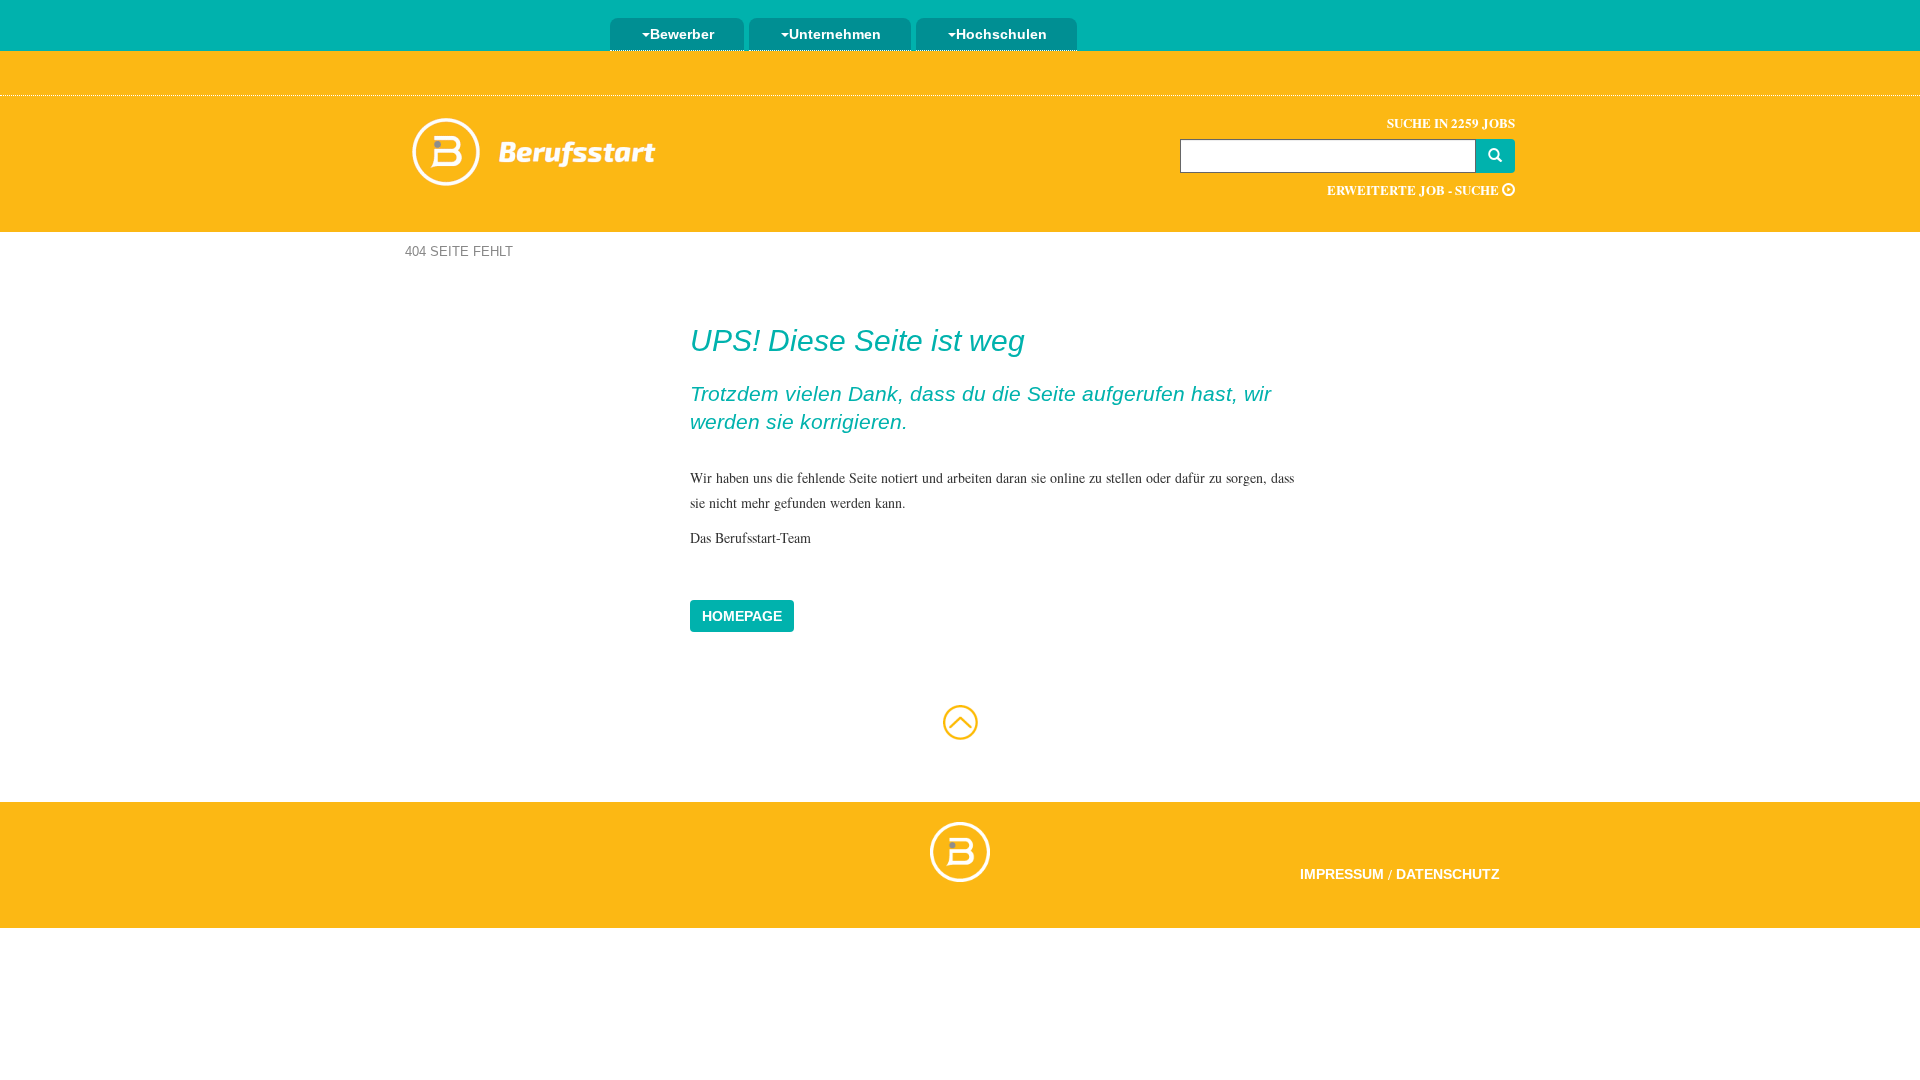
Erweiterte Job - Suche (1414, 189)
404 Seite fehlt (459, 251)
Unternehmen (835, 34)
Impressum (1342, 874)
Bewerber (682, 34)
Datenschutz (1448, 874)
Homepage (742, 616)
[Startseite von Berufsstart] (535, 148)
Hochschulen (1001, 34)
